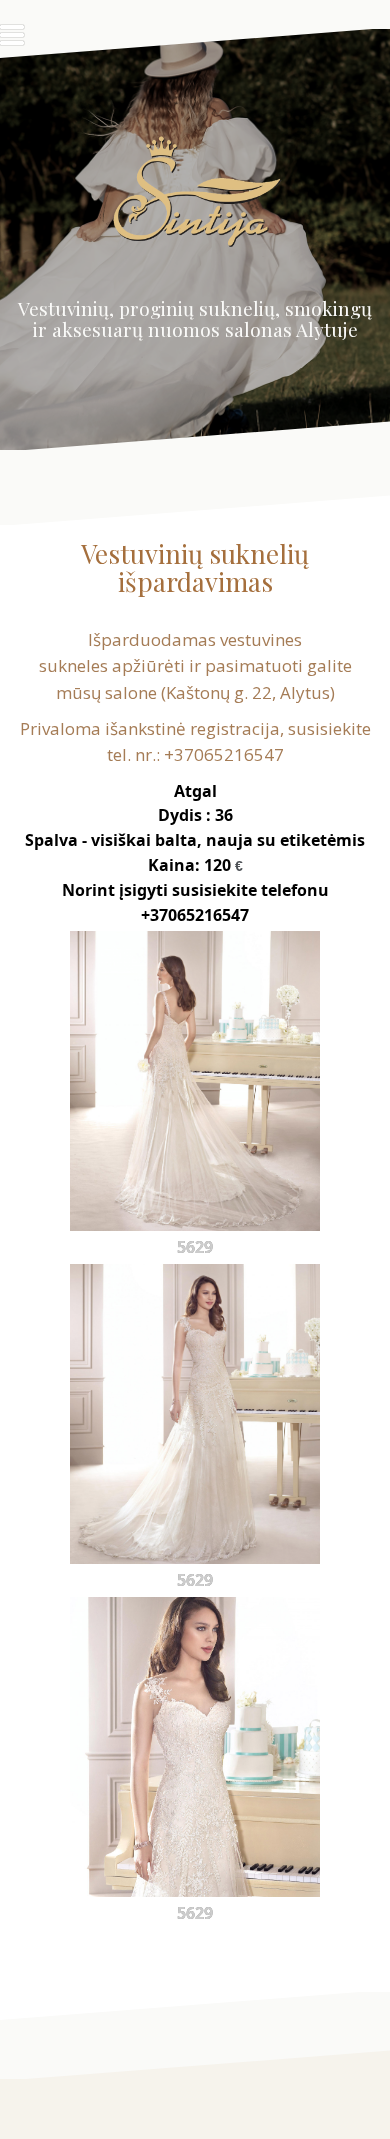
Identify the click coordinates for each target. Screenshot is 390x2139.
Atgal (195, 791)
